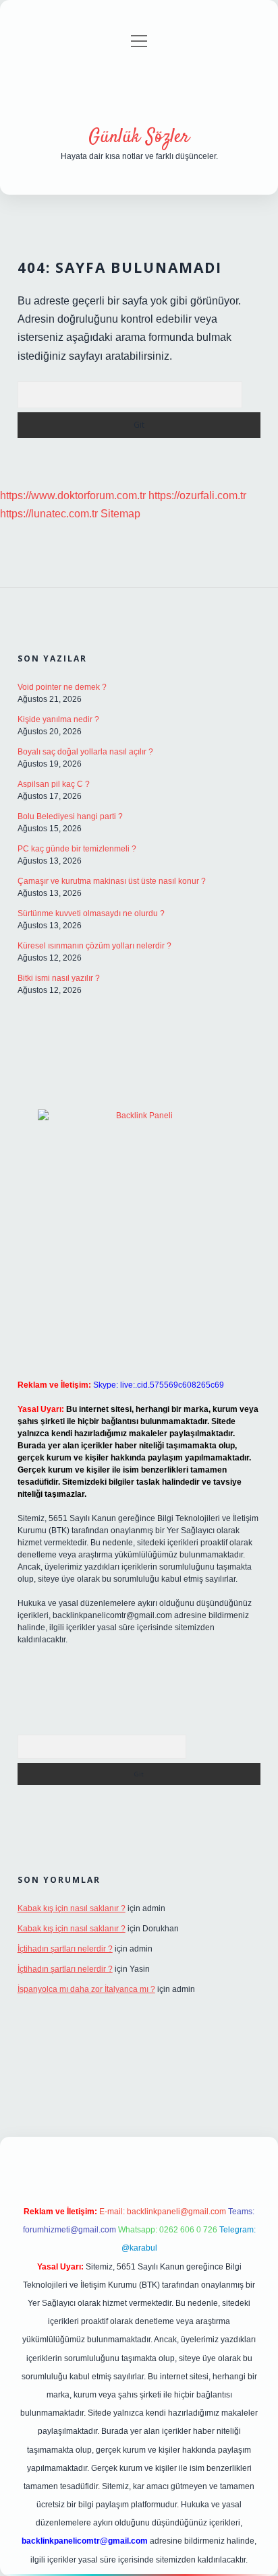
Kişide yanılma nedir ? (58, 719)
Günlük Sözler (139, 137)
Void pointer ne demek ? (62, 687)
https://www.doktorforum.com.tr (73, 495)
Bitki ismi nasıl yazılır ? (59, 978)
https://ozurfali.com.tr (197, 495)
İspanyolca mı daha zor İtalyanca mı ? (86, 1989)
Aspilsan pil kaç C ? (54, 784)
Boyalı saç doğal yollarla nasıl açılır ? (85, 752)
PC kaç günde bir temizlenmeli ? (77, 849)
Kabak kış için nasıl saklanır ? (72, 1908)
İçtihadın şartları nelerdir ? (65, 1949)
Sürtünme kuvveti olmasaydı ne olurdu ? (91, 913)
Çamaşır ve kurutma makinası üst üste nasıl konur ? (112, 881)
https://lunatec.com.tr (49, 514)
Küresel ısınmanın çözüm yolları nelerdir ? (94, 946)
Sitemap (120, 514)
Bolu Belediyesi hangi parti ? (70, 816)
